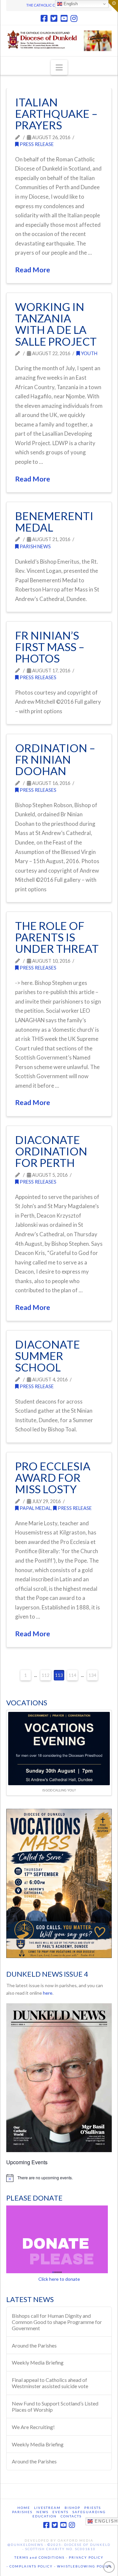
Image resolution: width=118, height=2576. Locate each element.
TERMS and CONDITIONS (39, 2557)
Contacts (71, 2516)
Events (60, 2512)
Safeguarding (89, 2512)
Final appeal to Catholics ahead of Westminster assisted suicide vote (50, 2383)
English (70, 4)
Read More (33, 270)
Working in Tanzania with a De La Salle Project (56, 324)
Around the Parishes (34, 2345)
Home (24, 2508)
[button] (59, 67)
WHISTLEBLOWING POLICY (84, 2566)
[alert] (59, 2178)
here (48, 1993)
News (42, 2512)
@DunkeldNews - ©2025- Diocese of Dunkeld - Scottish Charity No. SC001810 (59, 2547)
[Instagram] (74, 18)
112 (46, 1675)
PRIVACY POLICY (86, 2557)
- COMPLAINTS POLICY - (31, 2566)
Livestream (47, 2508)
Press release (36, 144)
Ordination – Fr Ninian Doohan (55, 760)
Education (45, 2516)
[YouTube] (64, 18)
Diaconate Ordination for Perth (51, 1151)
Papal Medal (35, 1508)
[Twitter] (54, 18)
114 (72, 1675)
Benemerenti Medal (54, 522)
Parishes (22, 2512)
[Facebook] (44, 18)
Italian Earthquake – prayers (56, 114)
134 (92, 1675)
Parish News (35, 546)
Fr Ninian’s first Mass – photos (50, 647)
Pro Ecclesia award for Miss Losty (53, 1478)
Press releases (38, 677)
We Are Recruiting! (33, 2427)
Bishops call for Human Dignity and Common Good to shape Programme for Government (57, 2322)
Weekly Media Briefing (38, 2362)
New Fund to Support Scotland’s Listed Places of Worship (55, 2406)
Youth (89, 353)
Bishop (72, 2508)
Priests (93, 2508)
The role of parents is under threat (57, 937)
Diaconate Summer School (48, 1356)
